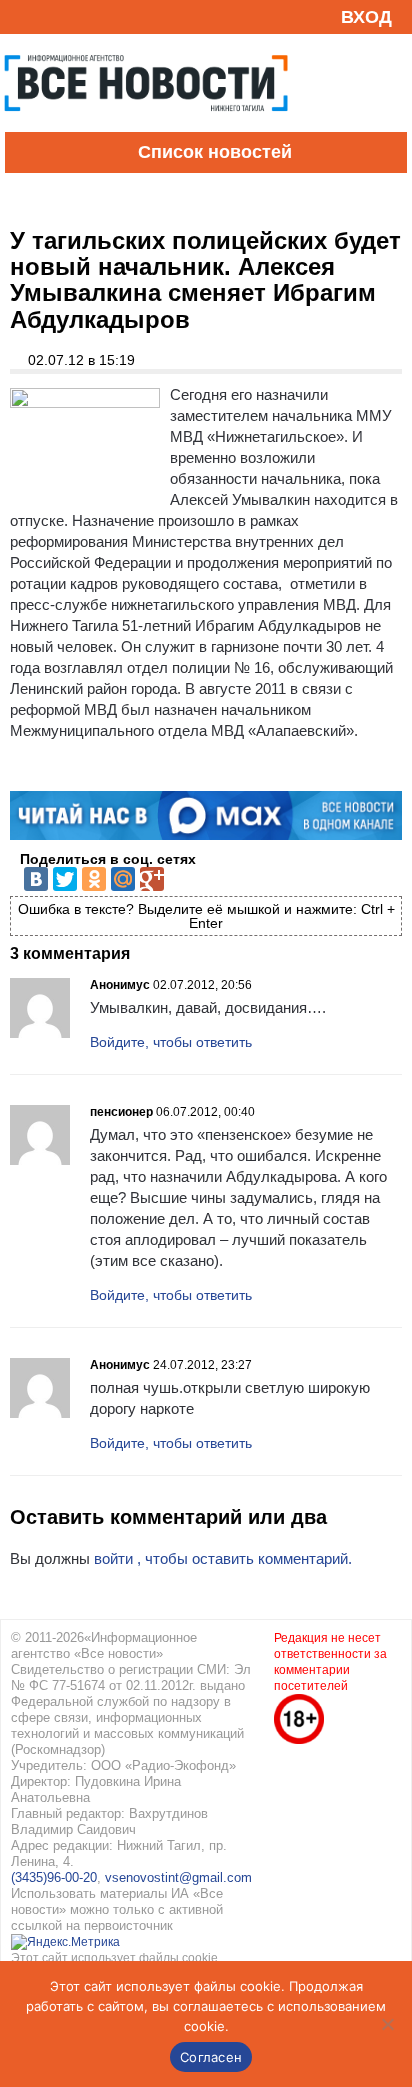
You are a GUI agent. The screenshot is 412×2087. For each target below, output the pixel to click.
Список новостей (215, 152)
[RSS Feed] (23, 16)
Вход (366, 17)
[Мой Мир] (123, 879)
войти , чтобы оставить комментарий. (223, 1558)
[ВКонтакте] (36, 879)
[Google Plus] (152, 879)
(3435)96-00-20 (54, 1877)
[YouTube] (54, 16)
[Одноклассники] (94, 879)
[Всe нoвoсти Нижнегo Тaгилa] (146, 127)
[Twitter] (65, 879)
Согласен (211, 2057)
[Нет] (387, 2024)
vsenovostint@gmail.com (178, 1877)
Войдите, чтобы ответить (171, 1042)
